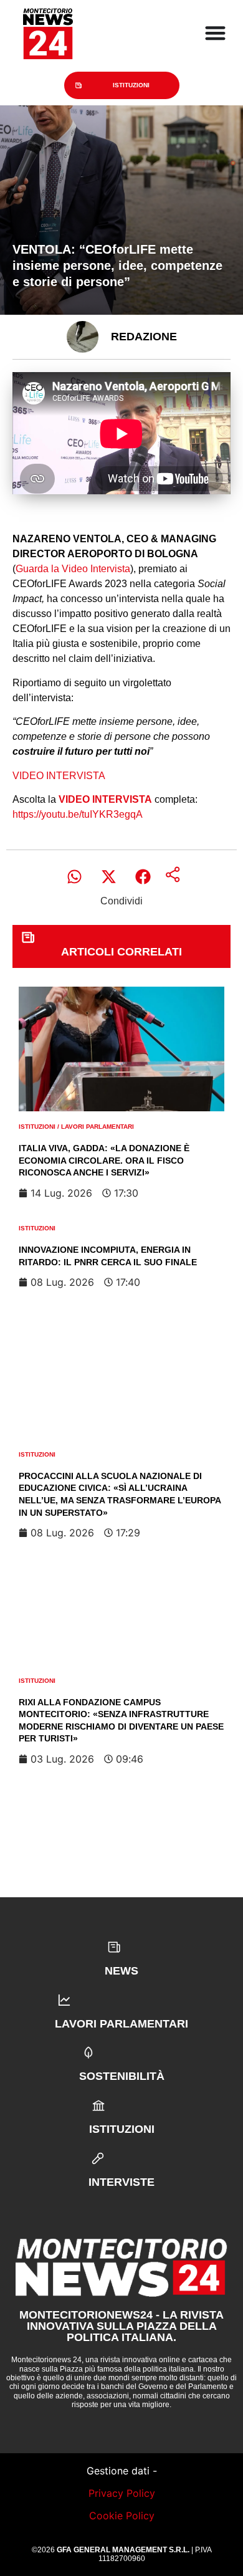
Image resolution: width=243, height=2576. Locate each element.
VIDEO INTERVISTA (59, 776)
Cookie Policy (122, 2516)
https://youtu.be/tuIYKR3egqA (78, 814)
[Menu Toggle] (215, 33)
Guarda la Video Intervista (73, 569)
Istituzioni (131, 85)
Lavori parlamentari (98, 1127)
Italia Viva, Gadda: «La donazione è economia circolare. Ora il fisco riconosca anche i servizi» (104, 1160)
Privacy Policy (122, 2493)
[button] (74, 877)
